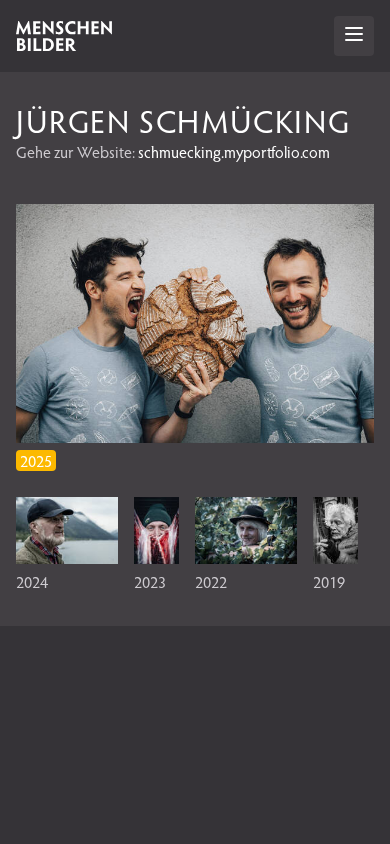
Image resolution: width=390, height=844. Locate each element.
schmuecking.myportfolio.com (234, 151)
